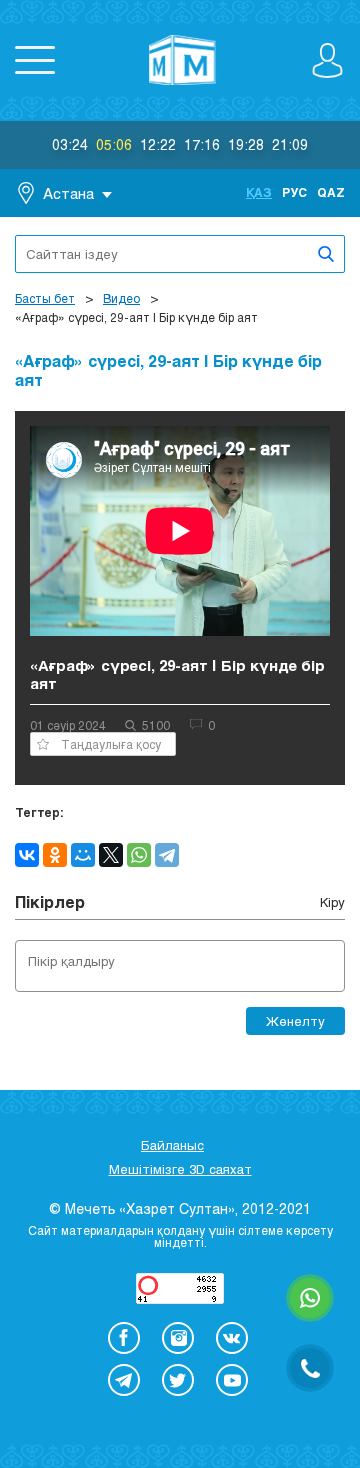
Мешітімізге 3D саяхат (180, 1169)
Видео (121, 298)
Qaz (331, 192)
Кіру (332, 902)
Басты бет (45, 298)
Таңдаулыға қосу (111, 744)
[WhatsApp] (139, 855)
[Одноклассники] (55, 855)
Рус (294, 192)
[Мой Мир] (83, 855)
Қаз (259, 192)
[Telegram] (167, 855)
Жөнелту (295, 1021)
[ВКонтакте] (27, 855)
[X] (111, 855)
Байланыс (172, 1145)
